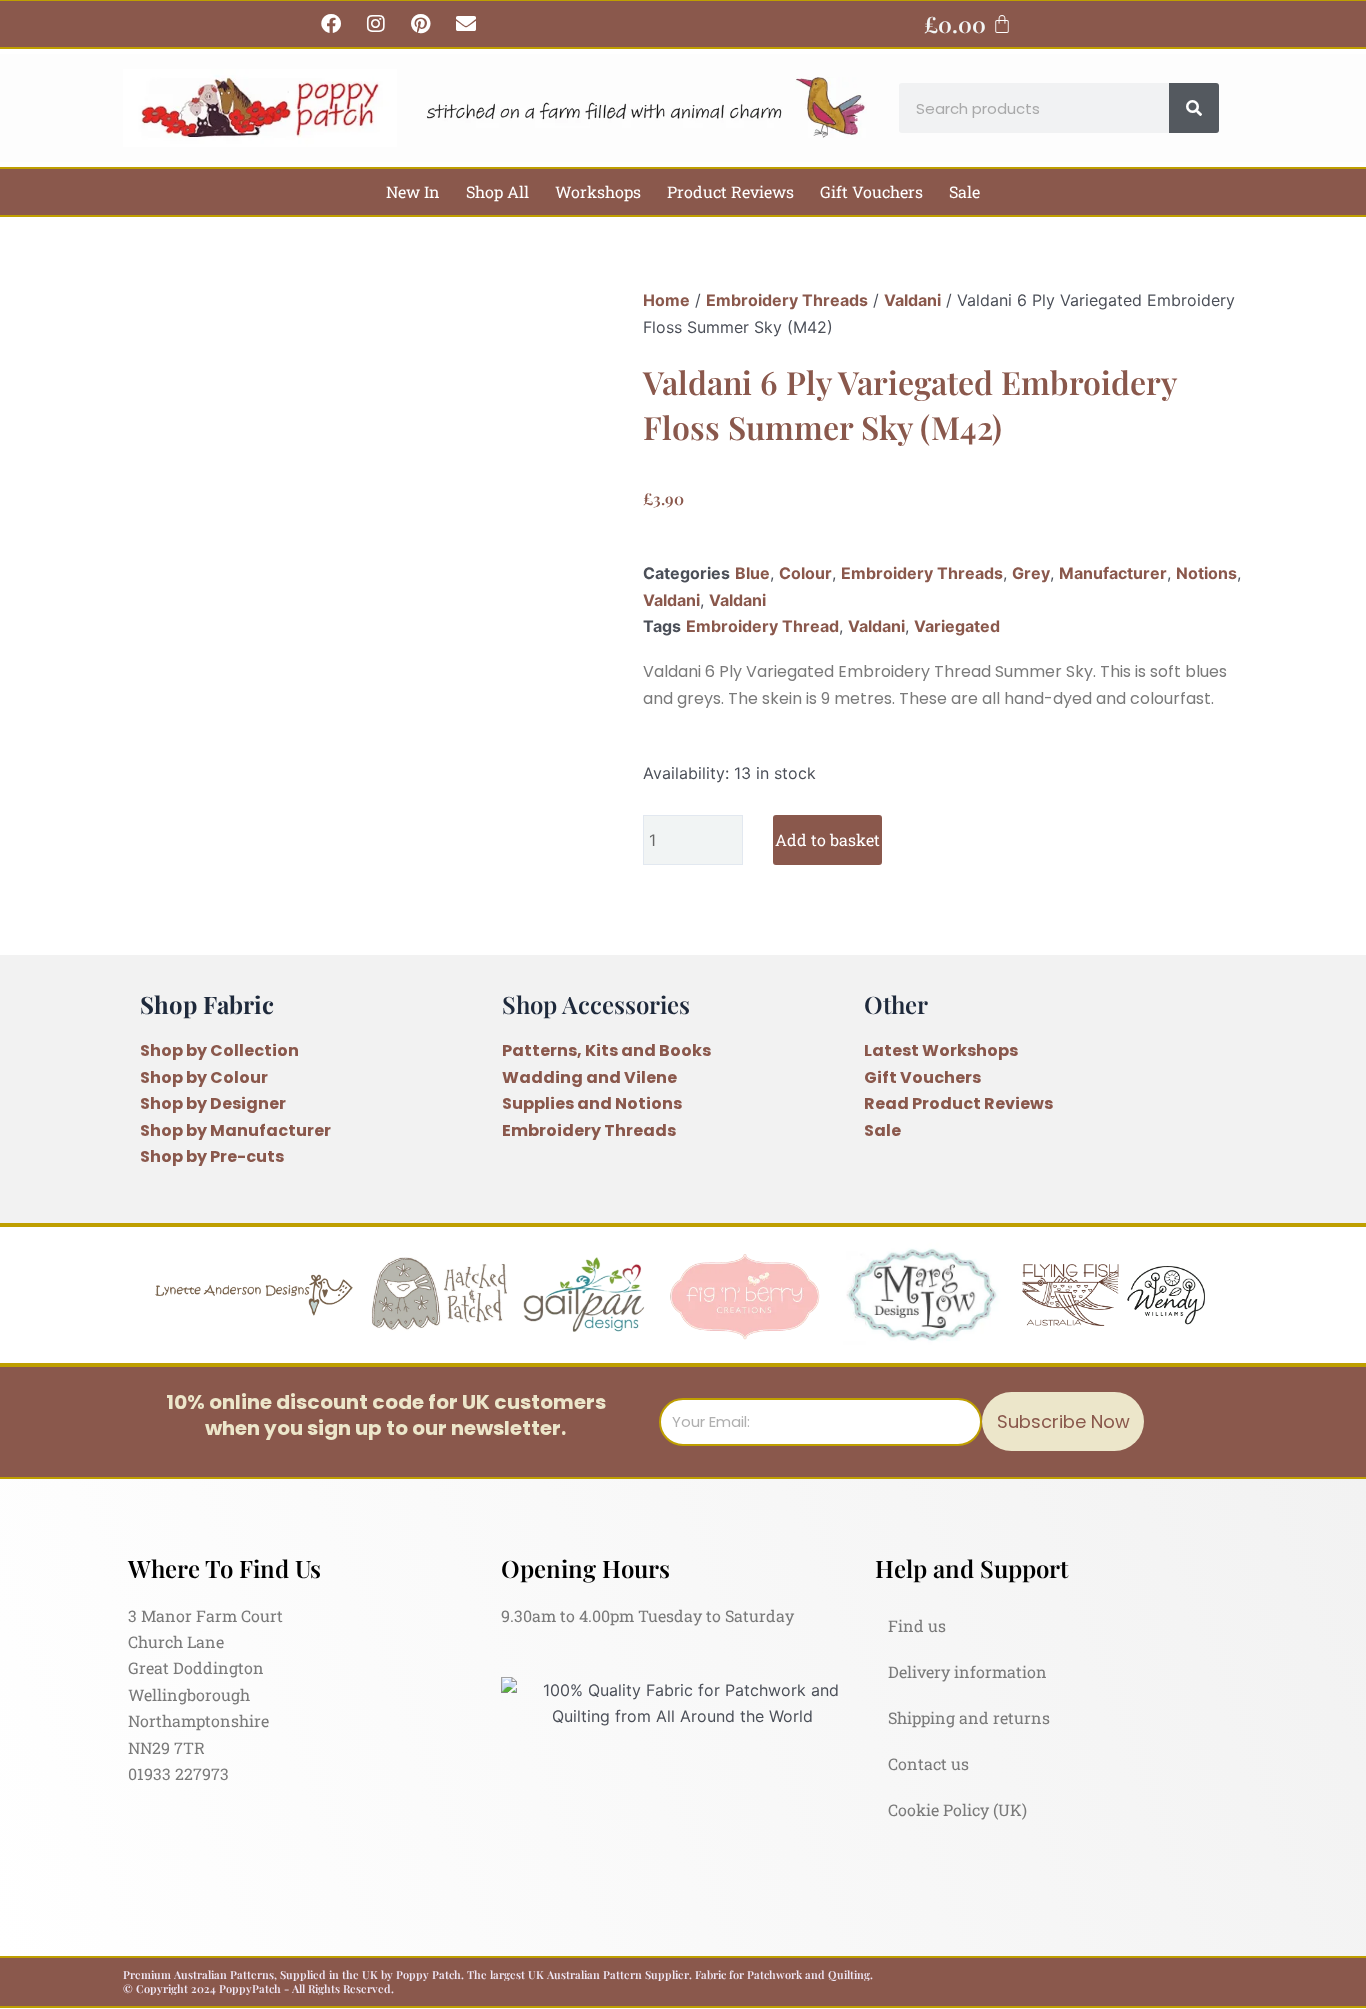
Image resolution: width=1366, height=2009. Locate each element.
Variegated (957, 626)
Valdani (912, 300)
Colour (805, 573)
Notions (1206, 573)
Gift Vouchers (871, 191)
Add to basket (827, 839)
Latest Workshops (941, 1050)
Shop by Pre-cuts (212, 1156)
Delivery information (967, 1671)
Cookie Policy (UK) (957, 1809)
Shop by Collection (219, 1050)
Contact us (928, 1763)
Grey (1031, 573)
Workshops (598, 191)
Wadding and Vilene (589, 1077)
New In (413, 191)
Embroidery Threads (787, 300)
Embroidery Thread (762, 626)
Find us (917, 1625)
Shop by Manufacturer (235, 1130)
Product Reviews (730, 191)
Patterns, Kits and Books (606, 1050)
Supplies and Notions (592, 1103)
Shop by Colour (204, 1077)
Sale (964, 191)
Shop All (497, 191)
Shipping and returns (969, 1717)
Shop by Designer (213, 1103)
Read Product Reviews (958, 1103)
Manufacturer (1113, 573)
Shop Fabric (207, 1004)
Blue (752, 573)
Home (666, 300)
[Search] (1194, 108)
